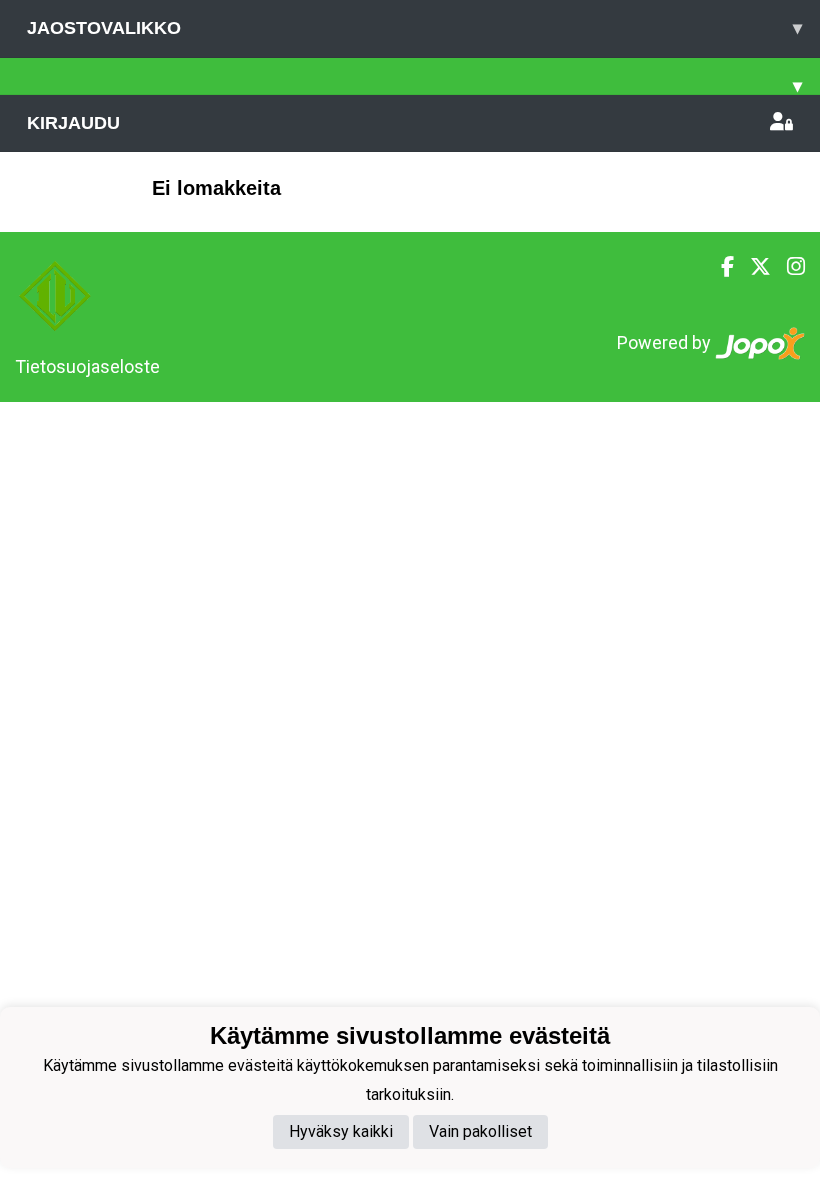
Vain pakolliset (480, 1131)
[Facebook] (719, 267)
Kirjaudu (73, 123)
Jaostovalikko (414, 28)
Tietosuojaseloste (87, 366)
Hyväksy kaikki (341, 1131)
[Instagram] (788, 267)
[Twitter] (752, 267)
